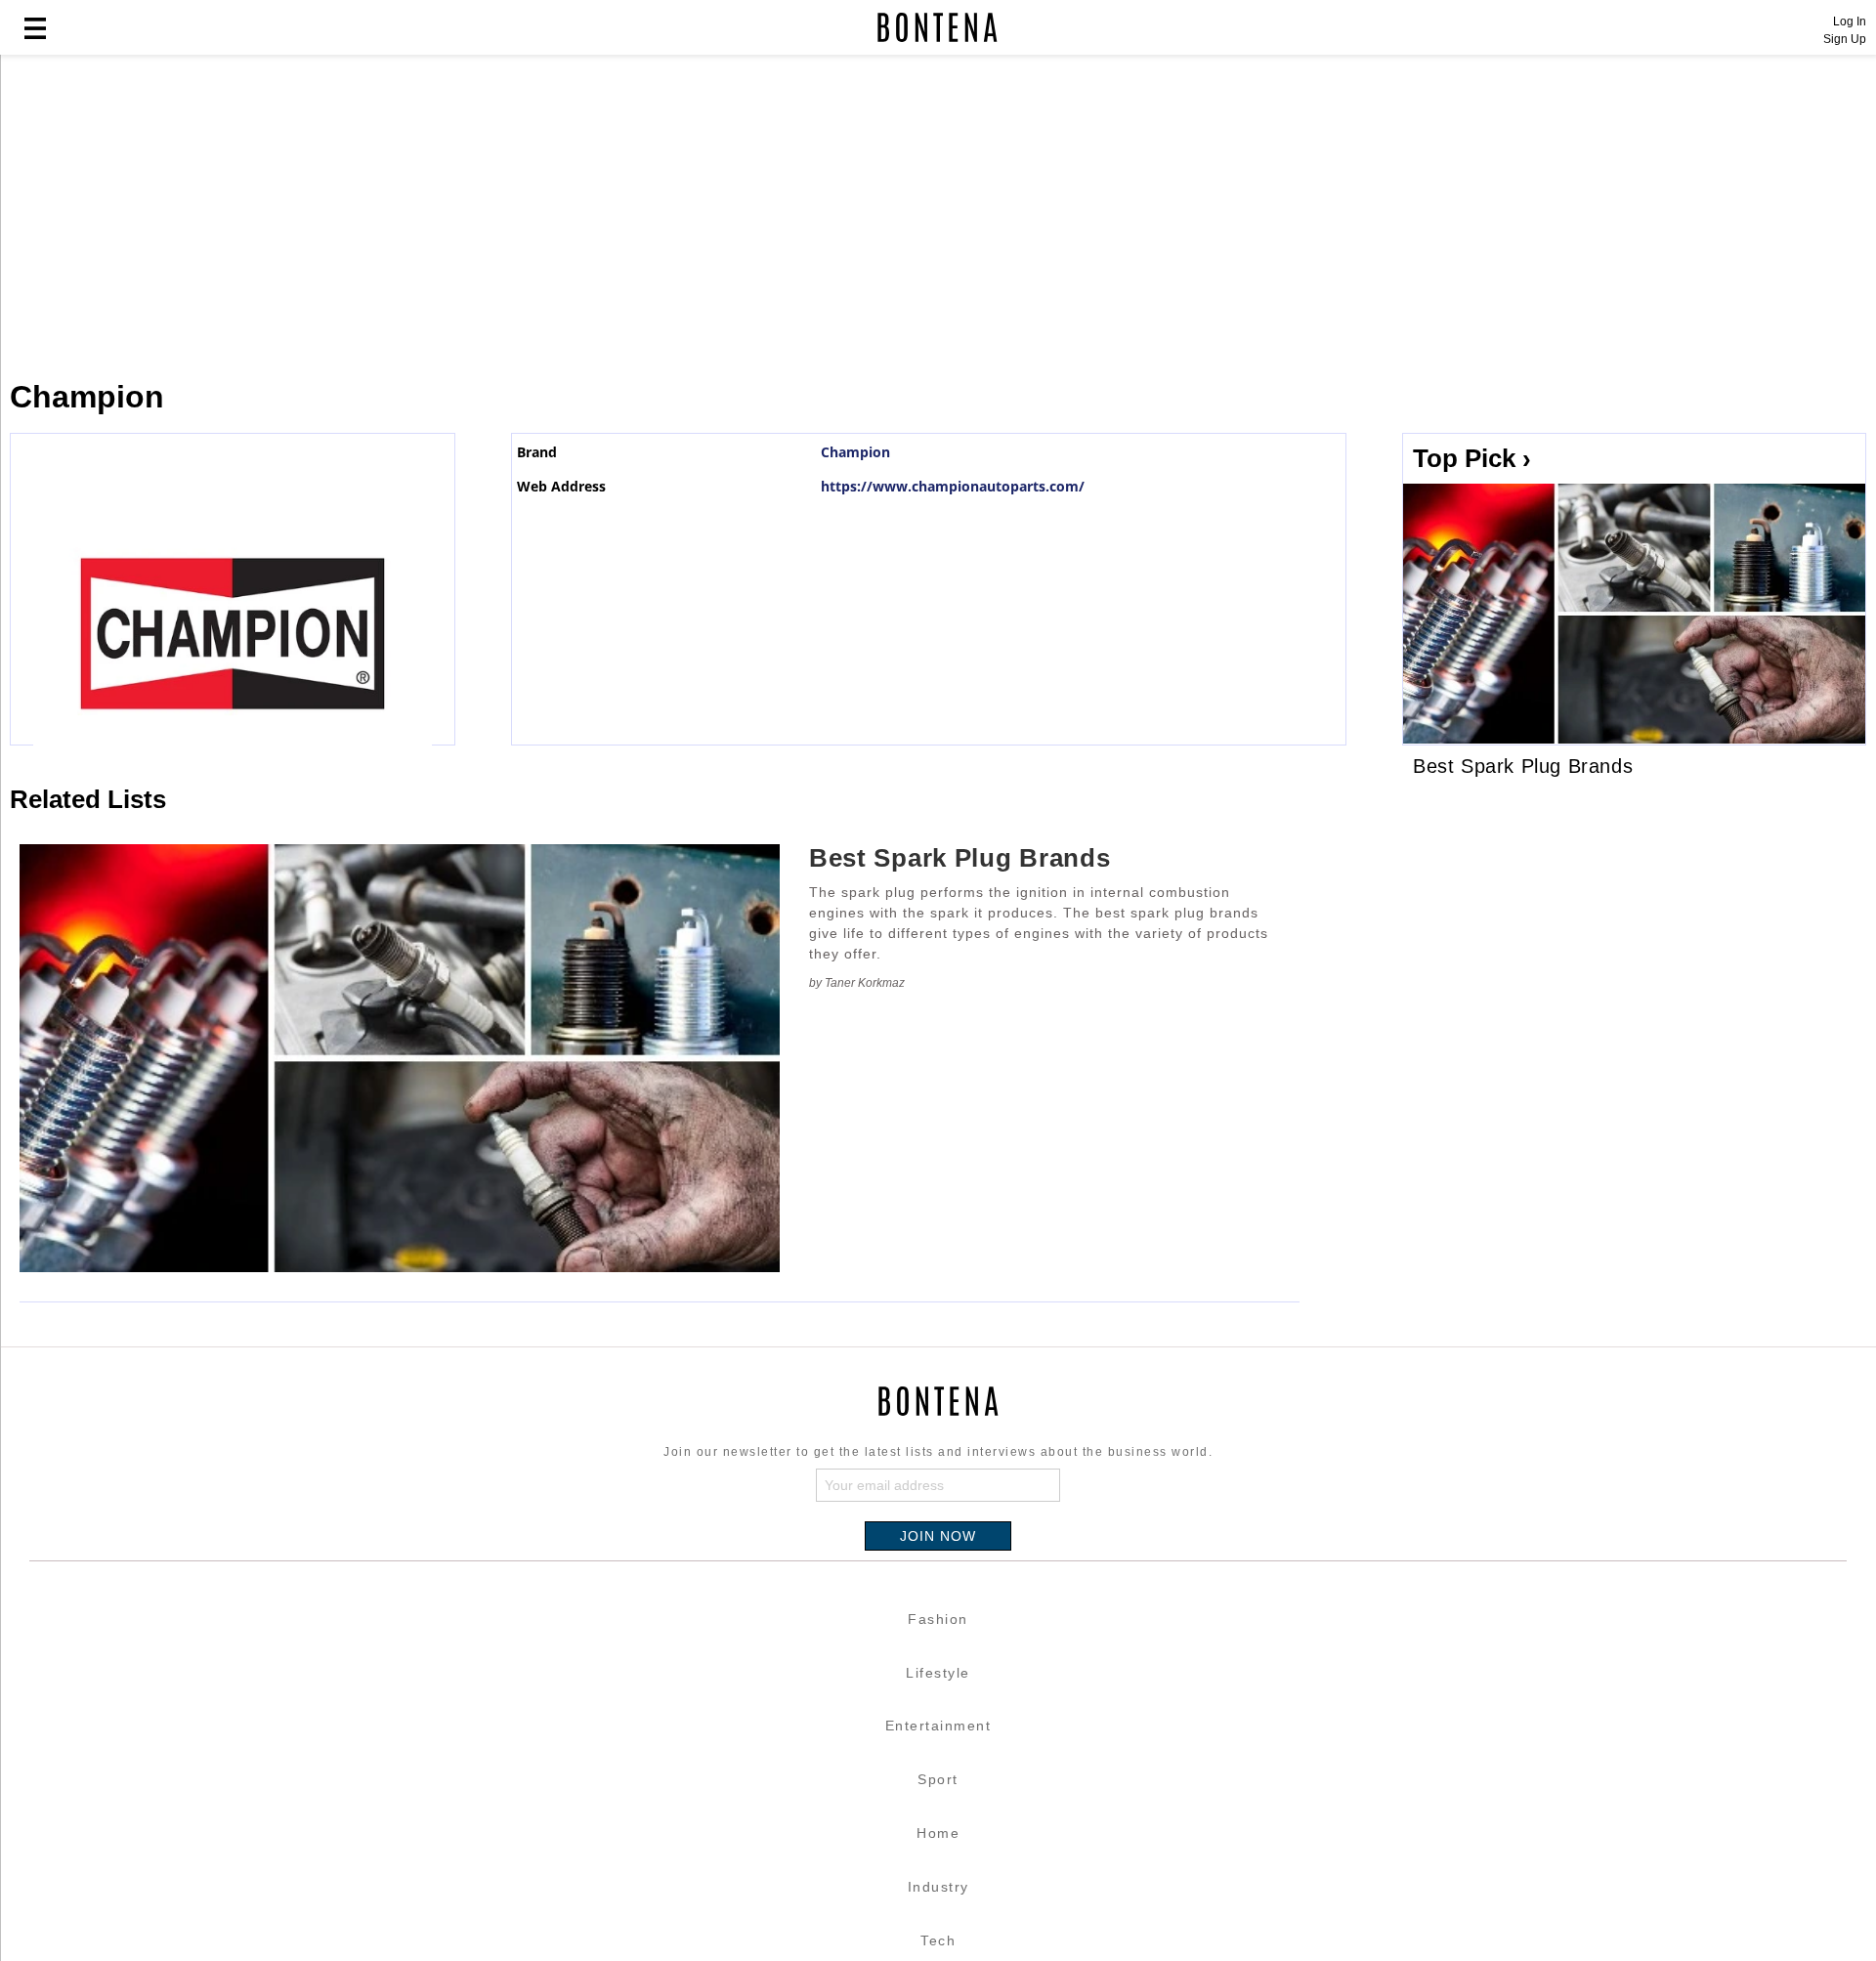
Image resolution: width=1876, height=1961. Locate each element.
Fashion (938, 1619)
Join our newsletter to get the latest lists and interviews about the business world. (938, 1452)
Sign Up (1845, 39)
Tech (938, 1940)
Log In (1850, 21)
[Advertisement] (474, 217)
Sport (938, 1779)
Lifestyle (938, 1673)
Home (938, 1833)
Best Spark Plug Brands (959, 858)
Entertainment (938, 1726)
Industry (938, 1887)
